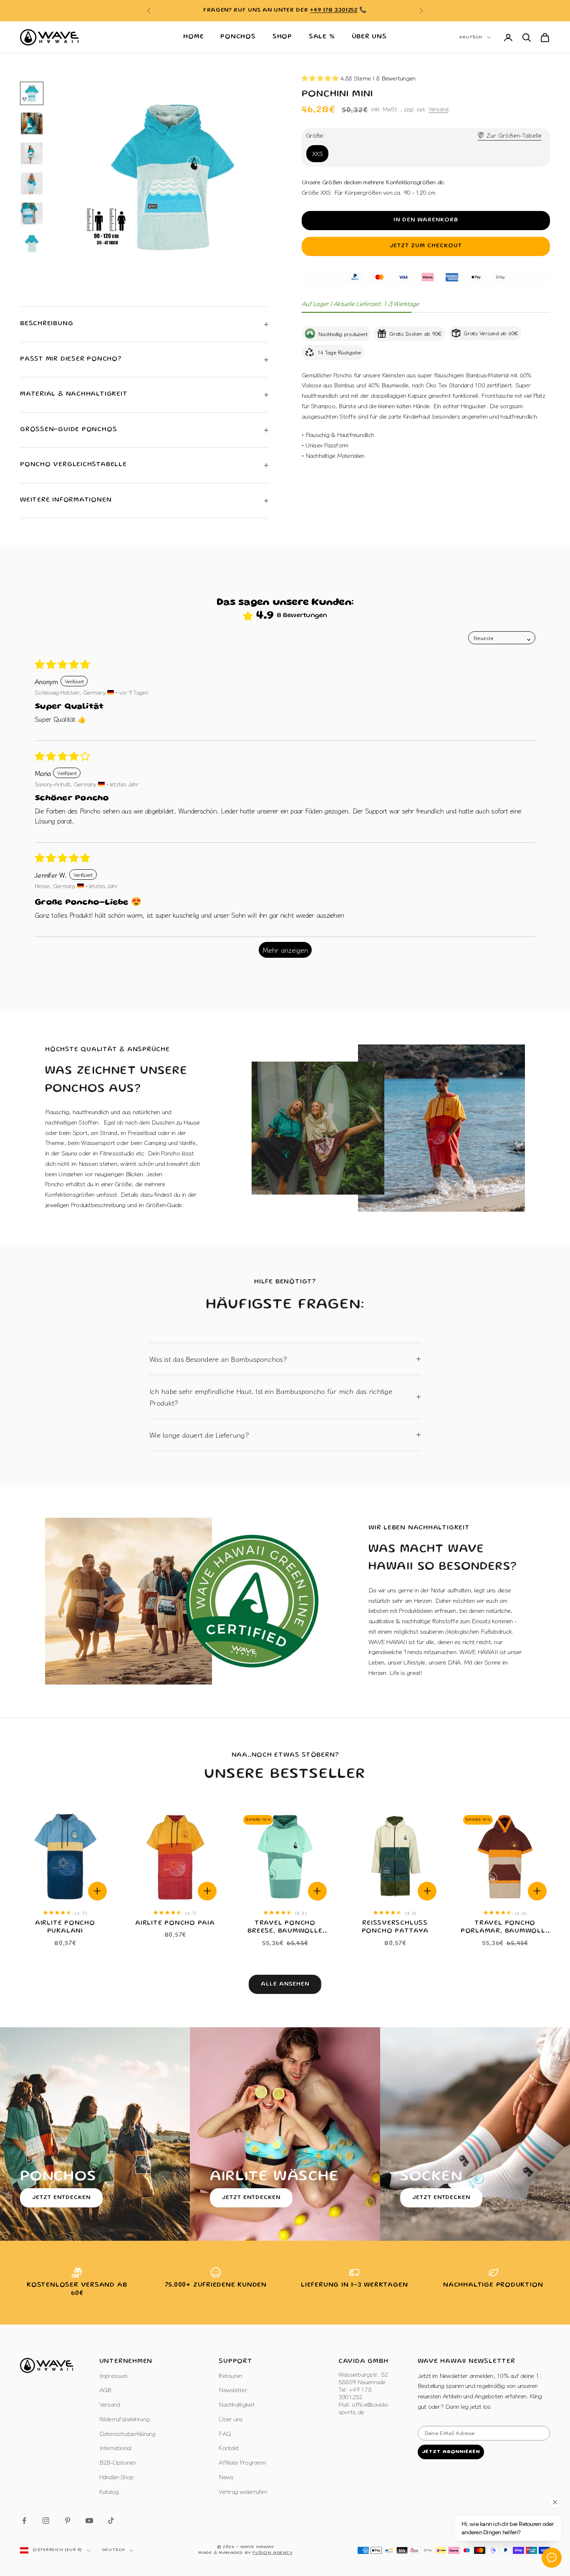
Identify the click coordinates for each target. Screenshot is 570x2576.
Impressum (113, 2375)
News (226, 2477)
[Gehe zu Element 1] (32, 93)
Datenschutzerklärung (127, 2433)
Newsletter (233, 2389)
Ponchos (238, 37)
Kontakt (229, 2447)
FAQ (225, 2433)
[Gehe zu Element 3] (32, 153)
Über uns (369, 37)
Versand (439, 109)
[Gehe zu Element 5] (32, 213)
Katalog (109, 2491)
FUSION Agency (272, 2553)
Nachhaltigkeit (237, 2404)
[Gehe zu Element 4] (32, 183)
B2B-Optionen (118, 2462)
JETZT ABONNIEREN (451, 2452)
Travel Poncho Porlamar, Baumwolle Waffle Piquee (505, 1928)
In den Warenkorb (426, 220)
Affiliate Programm (242, 2462)
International (115, 2447)
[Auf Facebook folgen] (24, 2521)
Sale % (322, 37)
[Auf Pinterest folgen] (68, 2521)
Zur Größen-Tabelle (514, 135)
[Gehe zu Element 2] (32, 123)
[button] (321, 78)
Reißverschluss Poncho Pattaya (395, 1927)
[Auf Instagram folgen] (46, 2521)
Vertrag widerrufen (243, 2491)
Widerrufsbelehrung (125, 2419)
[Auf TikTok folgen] (111, 2521)
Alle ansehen (285, 1984)
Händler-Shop (117, 2477)
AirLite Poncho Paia (175, 1923)
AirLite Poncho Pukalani (65, 1927)
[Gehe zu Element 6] (32, 244)
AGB (105, 2389)
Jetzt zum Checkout (426, 246)
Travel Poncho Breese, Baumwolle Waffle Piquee (285, 1928)
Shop (282, 37)
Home (193, 37)
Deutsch (471, 38)
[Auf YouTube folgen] (89, 2521)
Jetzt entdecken (61, 2198)
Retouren (230, 2375)
